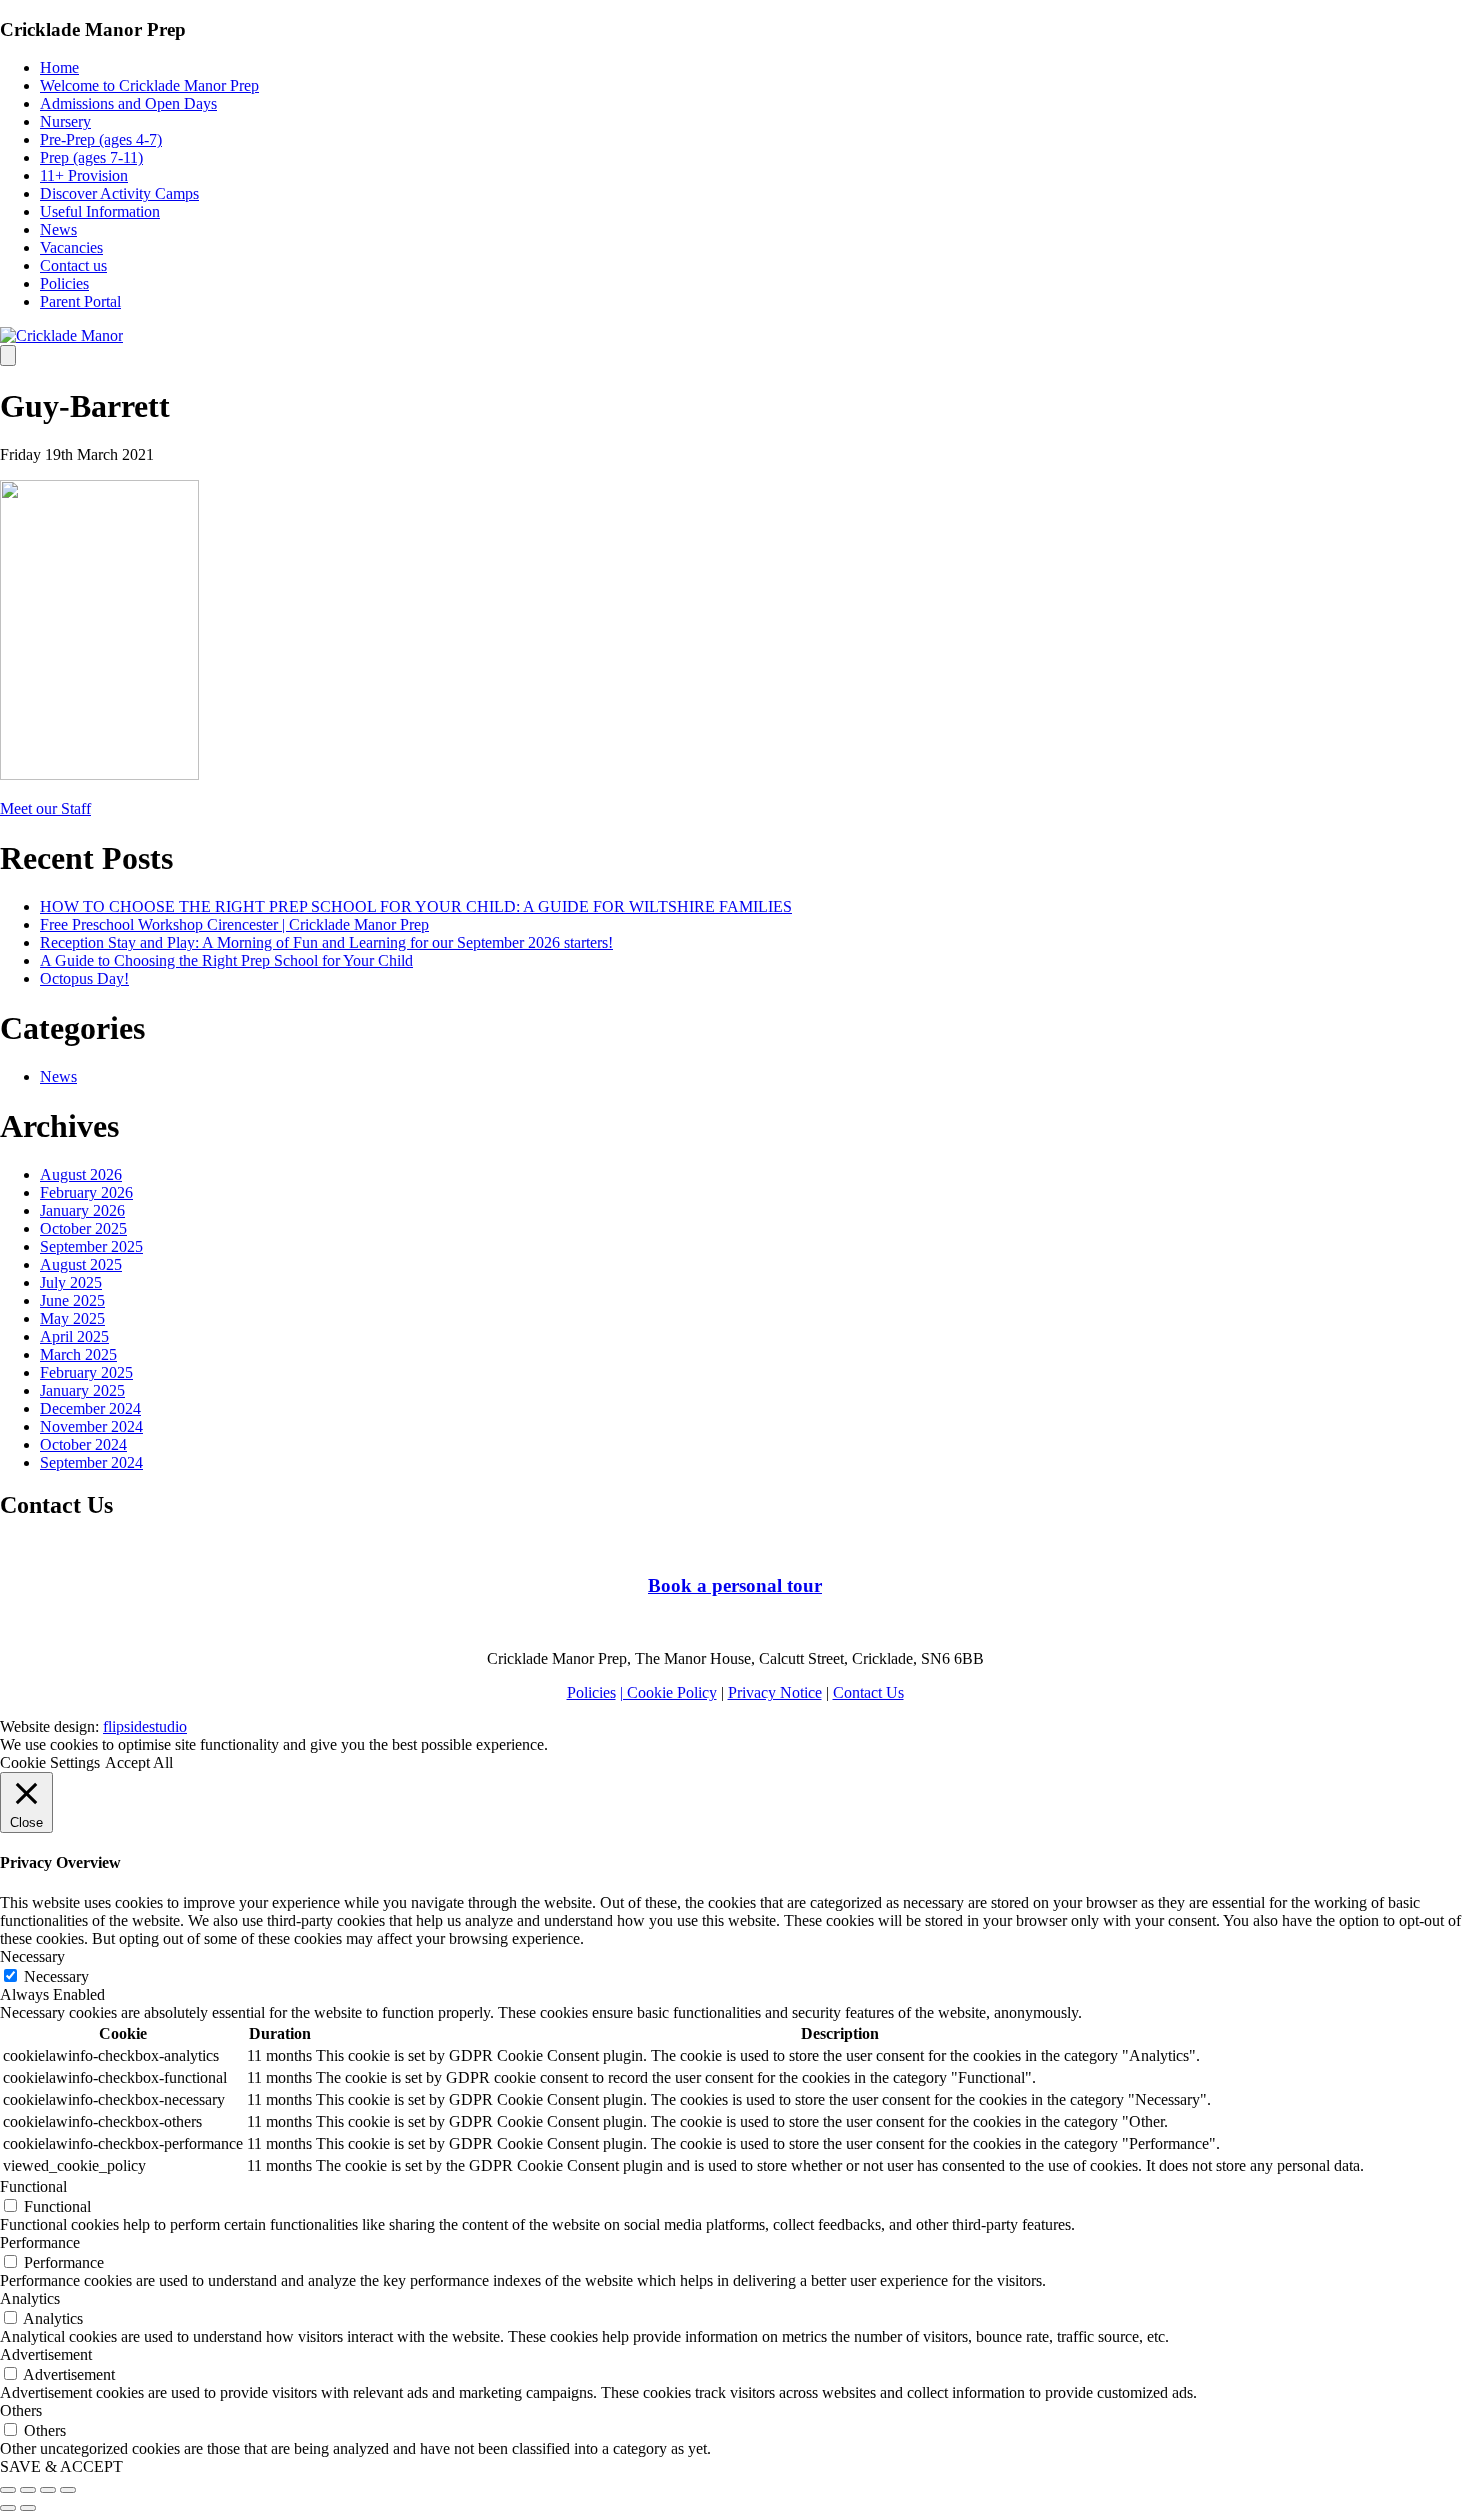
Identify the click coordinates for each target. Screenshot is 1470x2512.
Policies (64, 283)
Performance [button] (40, 2242)
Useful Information (100, 211)
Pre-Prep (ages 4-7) (101, 139)
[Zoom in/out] (68, 2490)
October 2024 (83, 1444)
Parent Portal (80, 301)
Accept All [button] (139, 1762)
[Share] (28, 2490)
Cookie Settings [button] (50, 1762)
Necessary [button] (32, 1956)
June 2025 (72, 1300)
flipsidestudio (145, 1726)
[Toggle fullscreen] (48, 2490)
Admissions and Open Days (128, 103)
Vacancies (71, 247)
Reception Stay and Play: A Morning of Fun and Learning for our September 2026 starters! (326, 942)
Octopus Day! (84, 978)
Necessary (56, 1976)
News (58, 229)
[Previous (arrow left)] (8, 2508)
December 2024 (90, 1408)
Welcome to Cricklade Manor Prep (149, 85)
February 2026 (86, 1192)
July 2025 (71, 1282)
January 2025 (82, 1390)
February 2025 (86, 1372)
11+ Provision (84, 175)
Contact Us (868, 1692)
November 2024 (91, 1426)
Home (59, 67)
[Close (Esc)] (8, 2490)
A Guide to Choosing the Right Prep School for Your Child (226, 960)
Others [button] (21, 2410)
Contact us (73, 265)
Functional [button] (33, 2186)
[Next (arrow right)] (28, 2508)
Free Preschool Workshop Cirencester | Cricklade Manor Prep (234, 924)
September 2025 (91, 1246)
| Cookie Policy (668, 1692)
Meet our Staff (45, 808)
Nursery (65, 121)
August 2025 (81, 1264)
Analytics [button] (30, 2298)
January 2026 (82, 1210)
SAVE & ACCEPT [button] (61, 2466)
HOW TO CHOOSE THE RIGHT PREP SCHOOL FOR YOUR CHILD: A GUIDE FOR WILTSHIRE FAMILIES (416, 906)
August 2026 (81, 1174)
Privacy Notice (775, 1692)
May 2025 (72, 1318)
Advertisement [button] (46, 2354)
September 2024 (91, 1462)
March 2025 (78, 1354)
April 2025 (74, 1336)
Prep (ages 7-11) (91, 157)
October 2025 (83, 1228)
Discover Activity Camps (119, 193)
